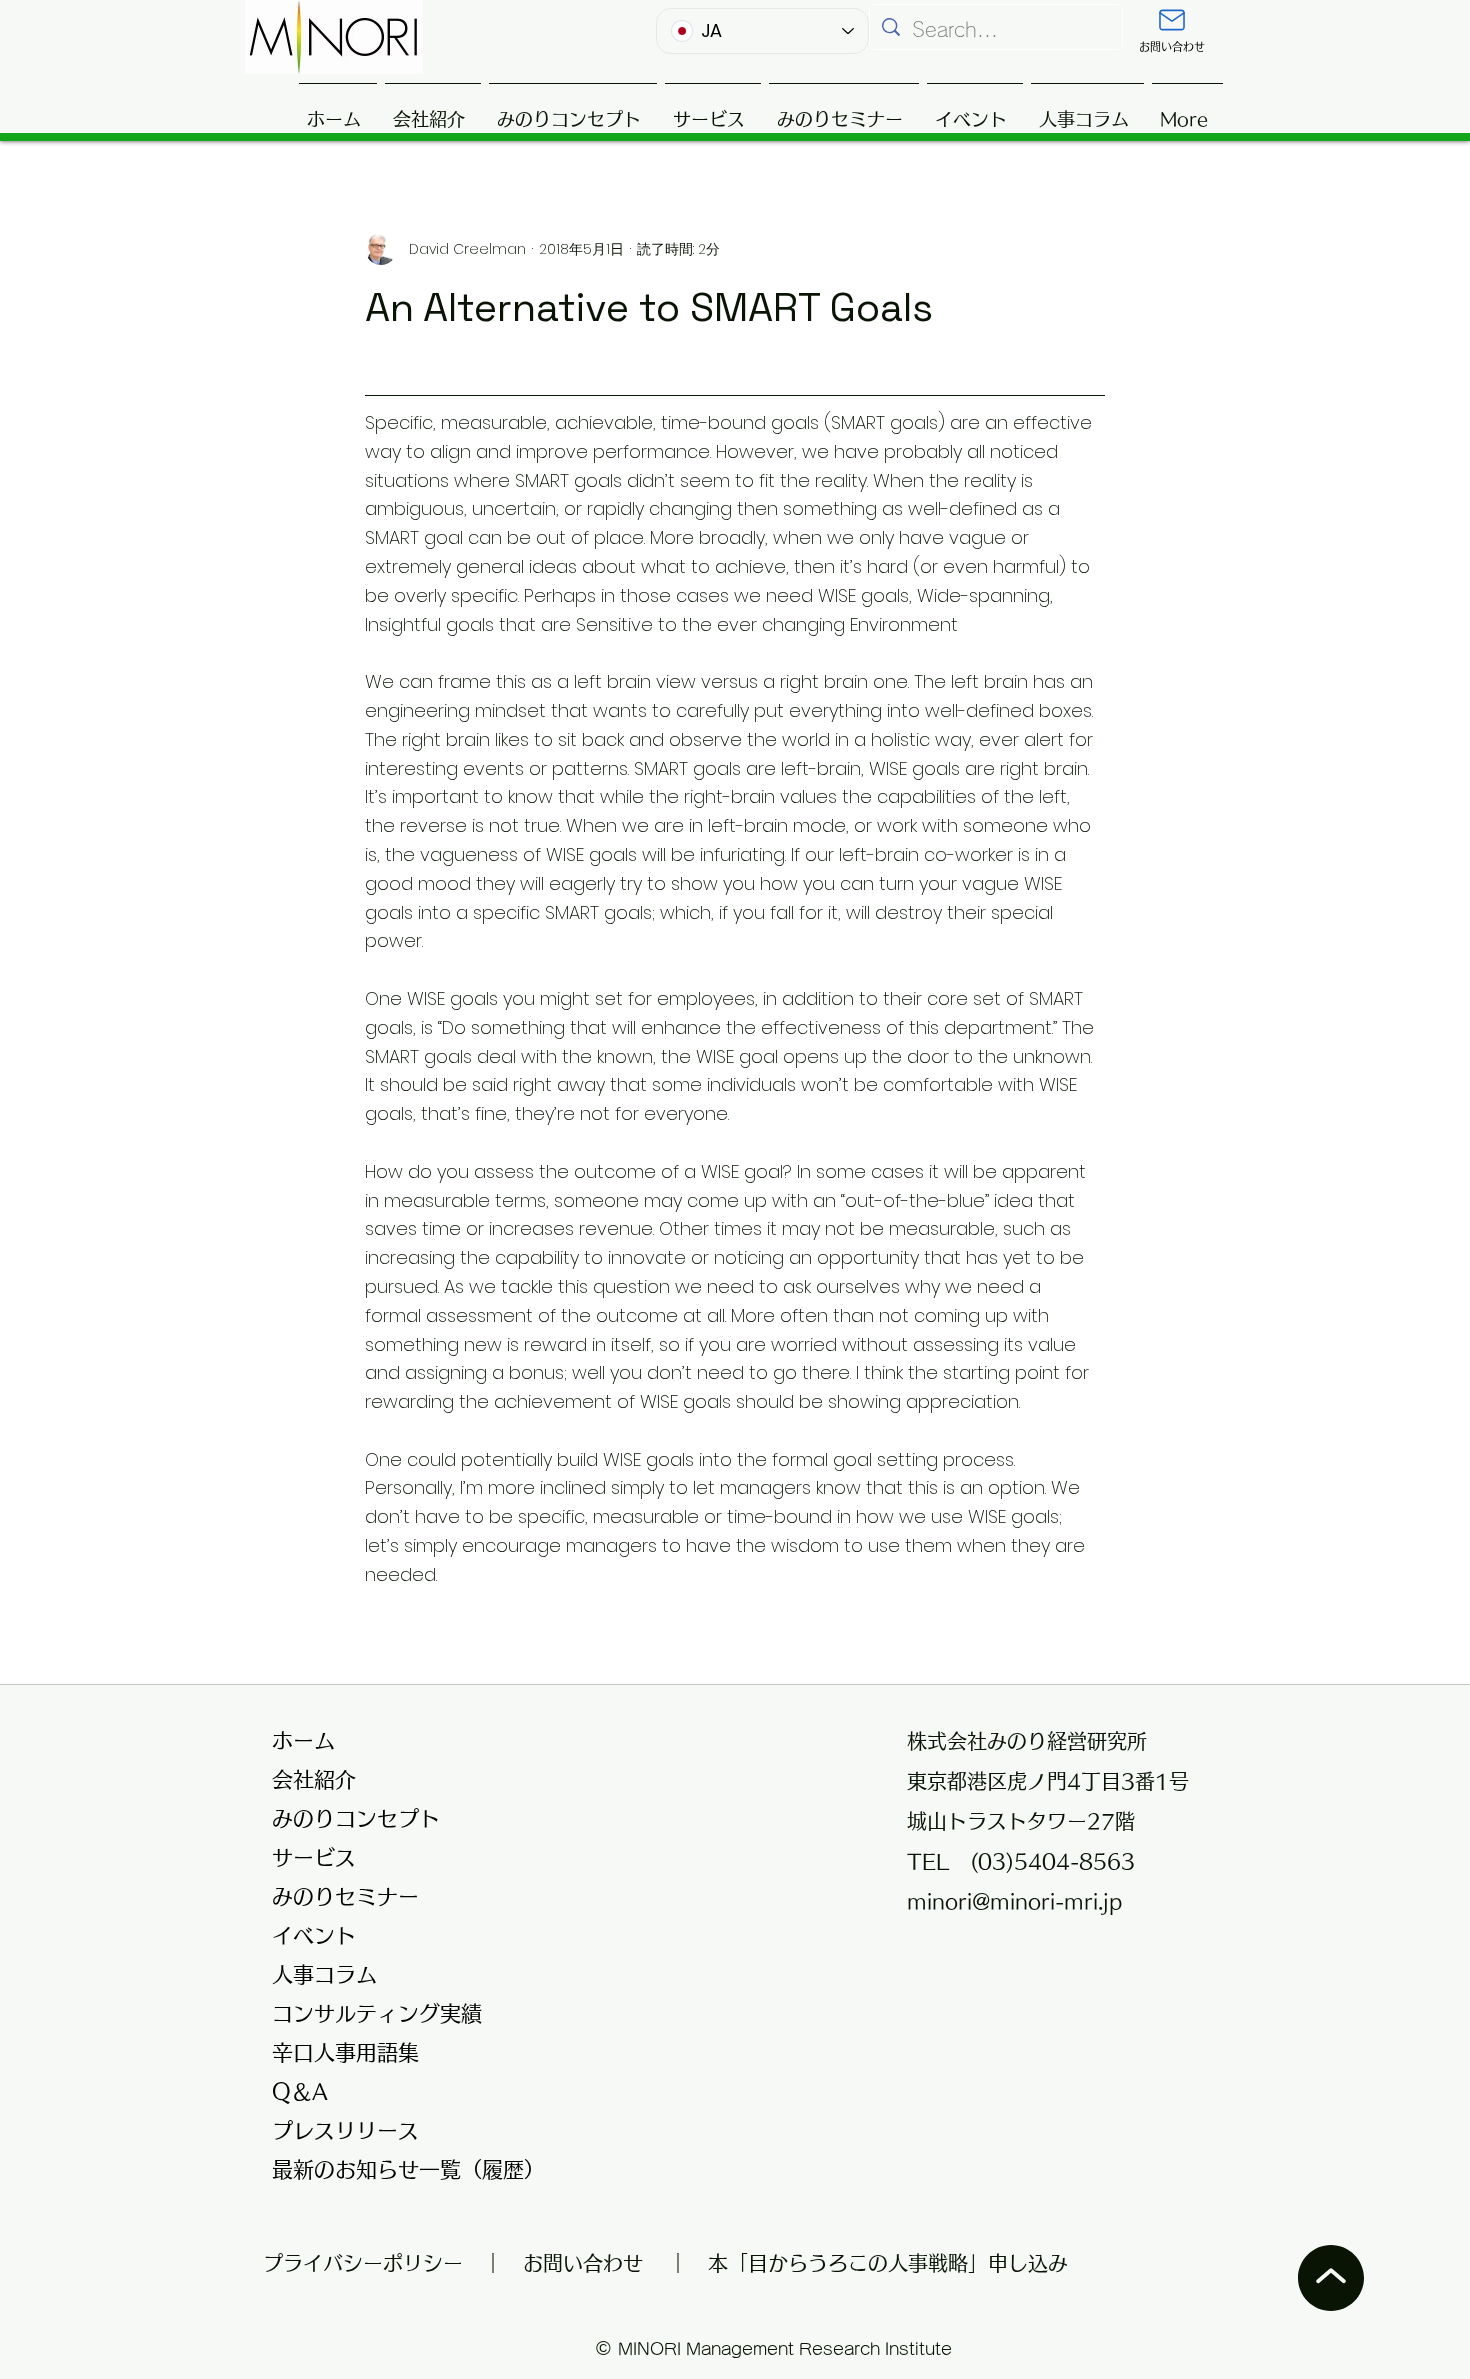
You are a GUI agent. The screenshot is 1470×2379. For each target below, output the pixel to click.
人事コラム (324, 1974)
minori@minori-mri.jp (1014, 1901)
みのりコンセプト (356, 1818)
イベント (314, 1935)
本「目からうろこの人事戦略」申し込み (888, 2263)
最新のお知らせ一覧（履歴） (396, 2169)
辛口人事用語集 (345, 2052)
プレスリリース (345, 2130)
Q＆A (300, 2091)
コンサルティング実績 (377, 2013)
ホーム (303, 1740)
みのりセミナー (345, 1896)
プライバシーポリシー (373, 2263)
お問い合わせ (583, 2263)
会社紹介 (314, 1779)
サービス (314, 1857)
